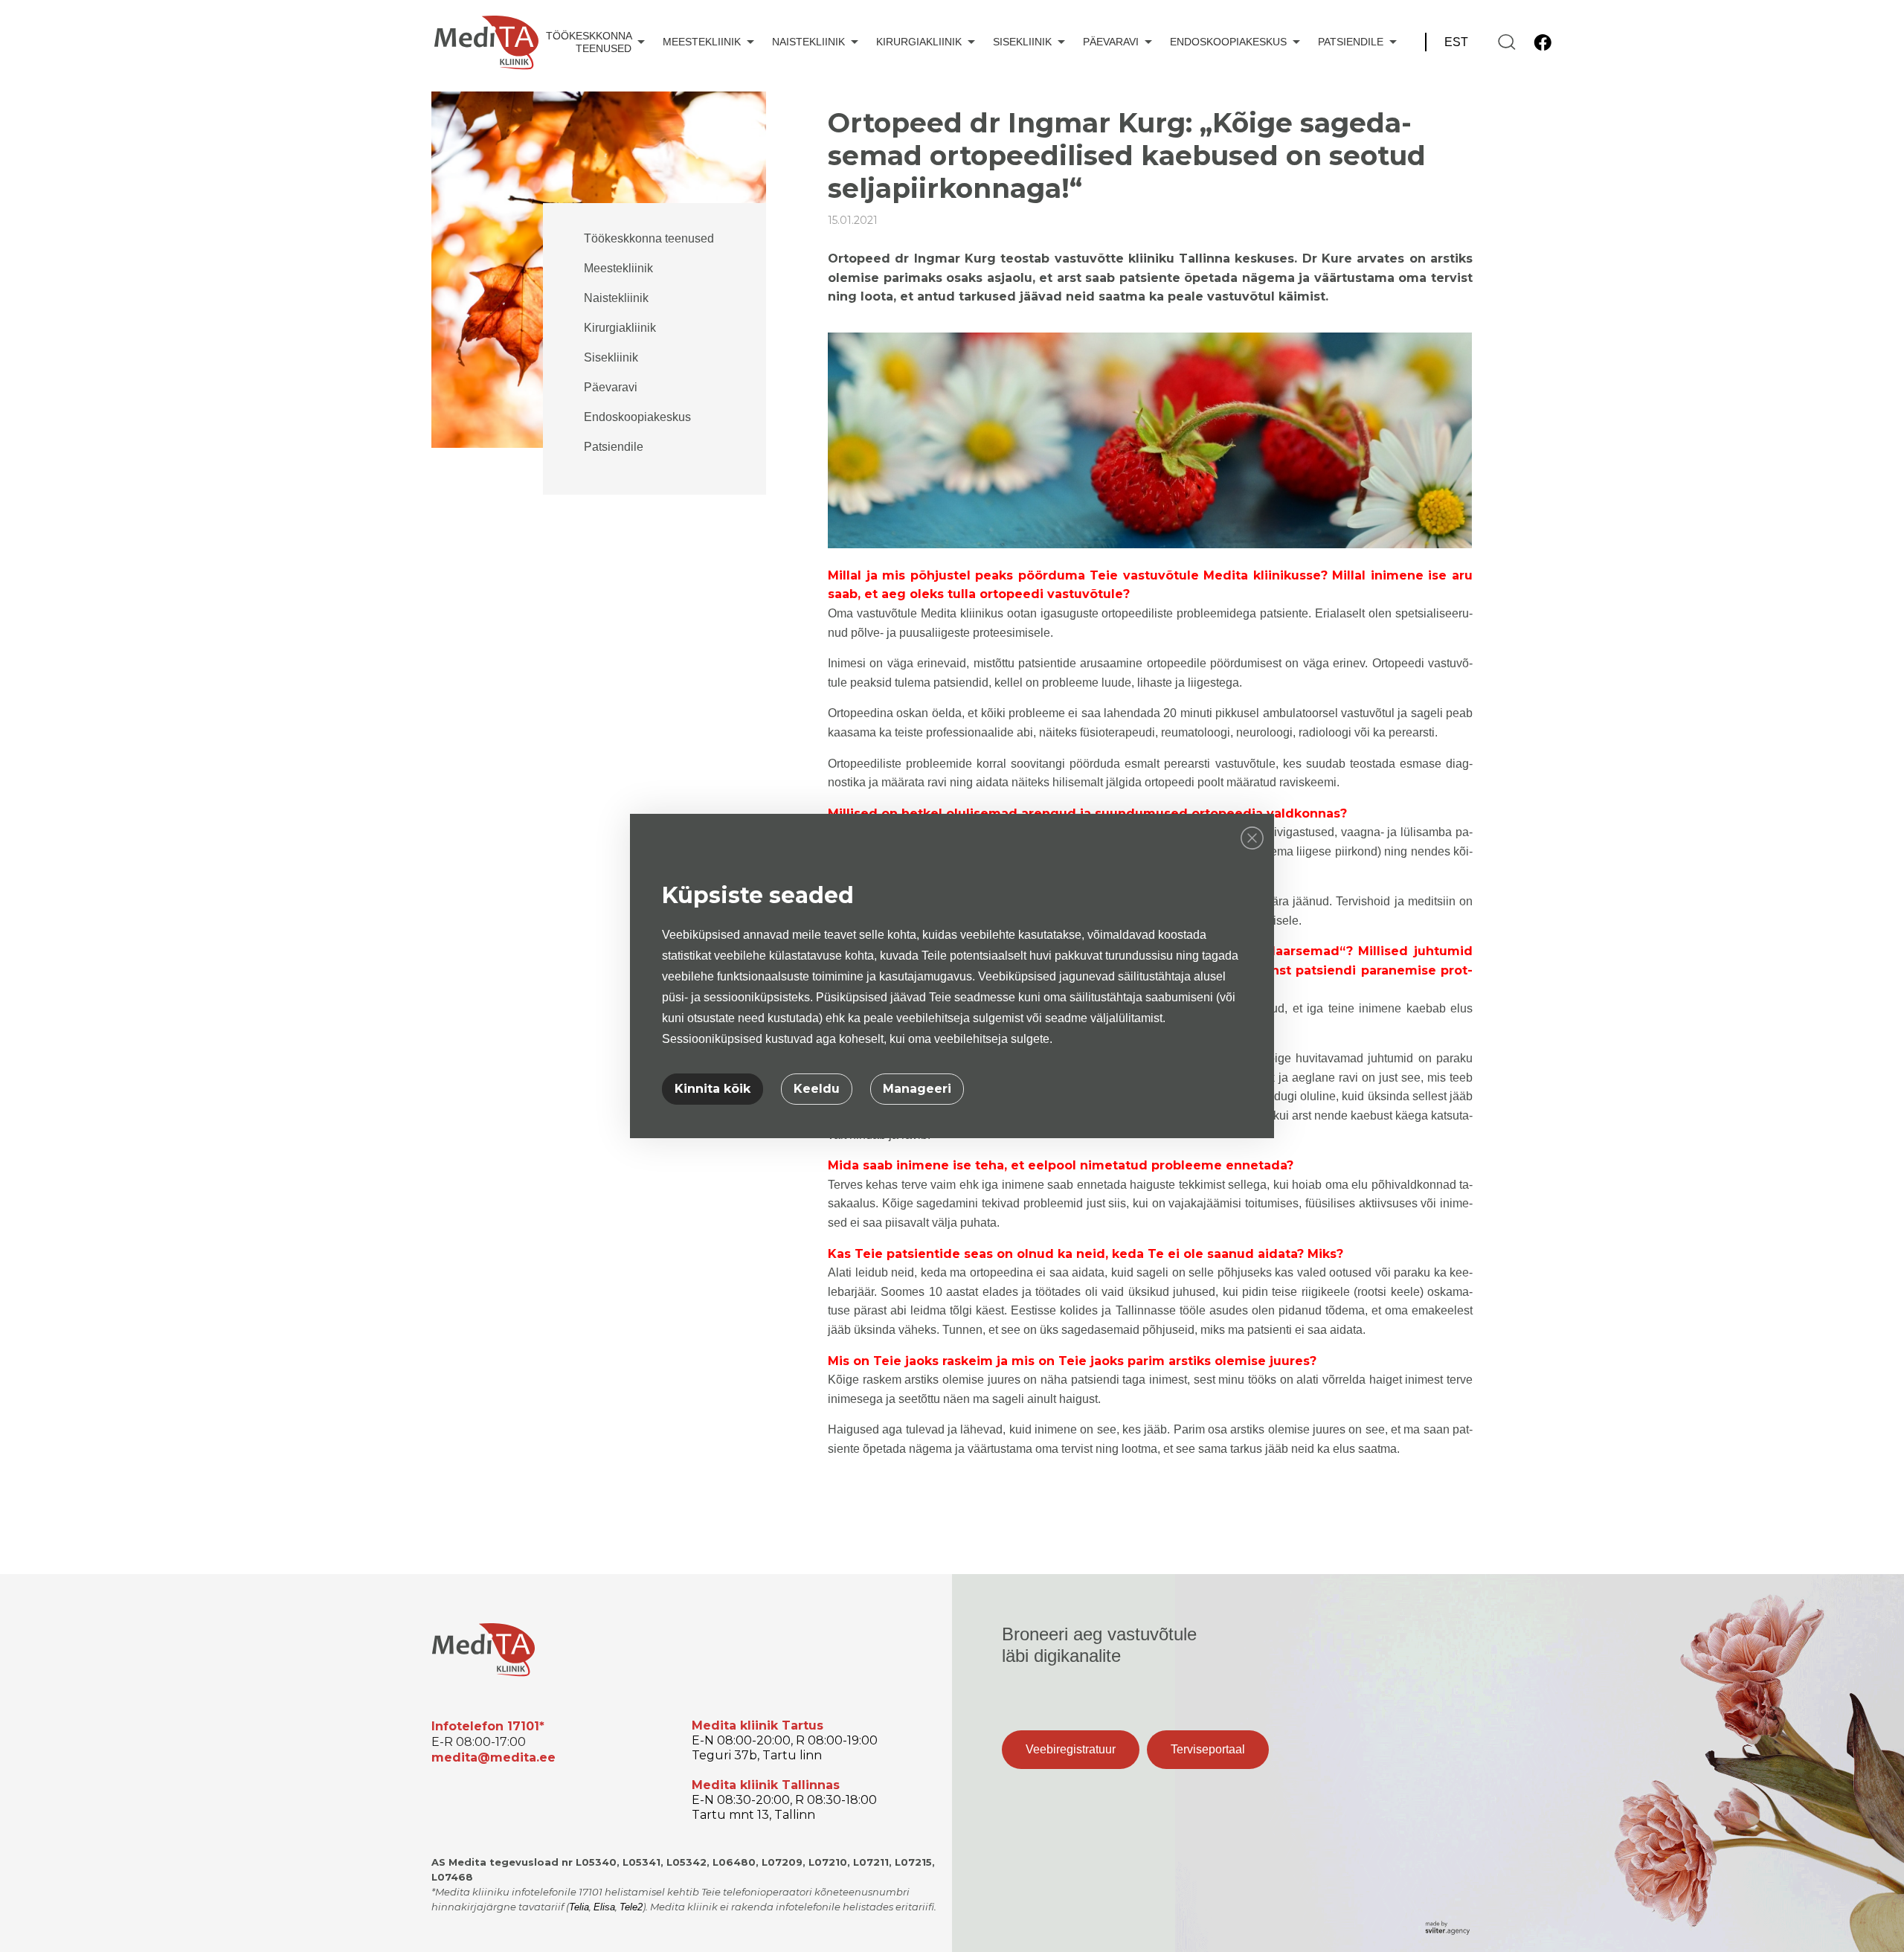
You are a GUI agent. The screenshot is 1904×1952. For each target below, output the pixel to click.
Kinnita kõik (713, 1089)
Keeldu (817, 1089)
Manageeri (917, 1089)
